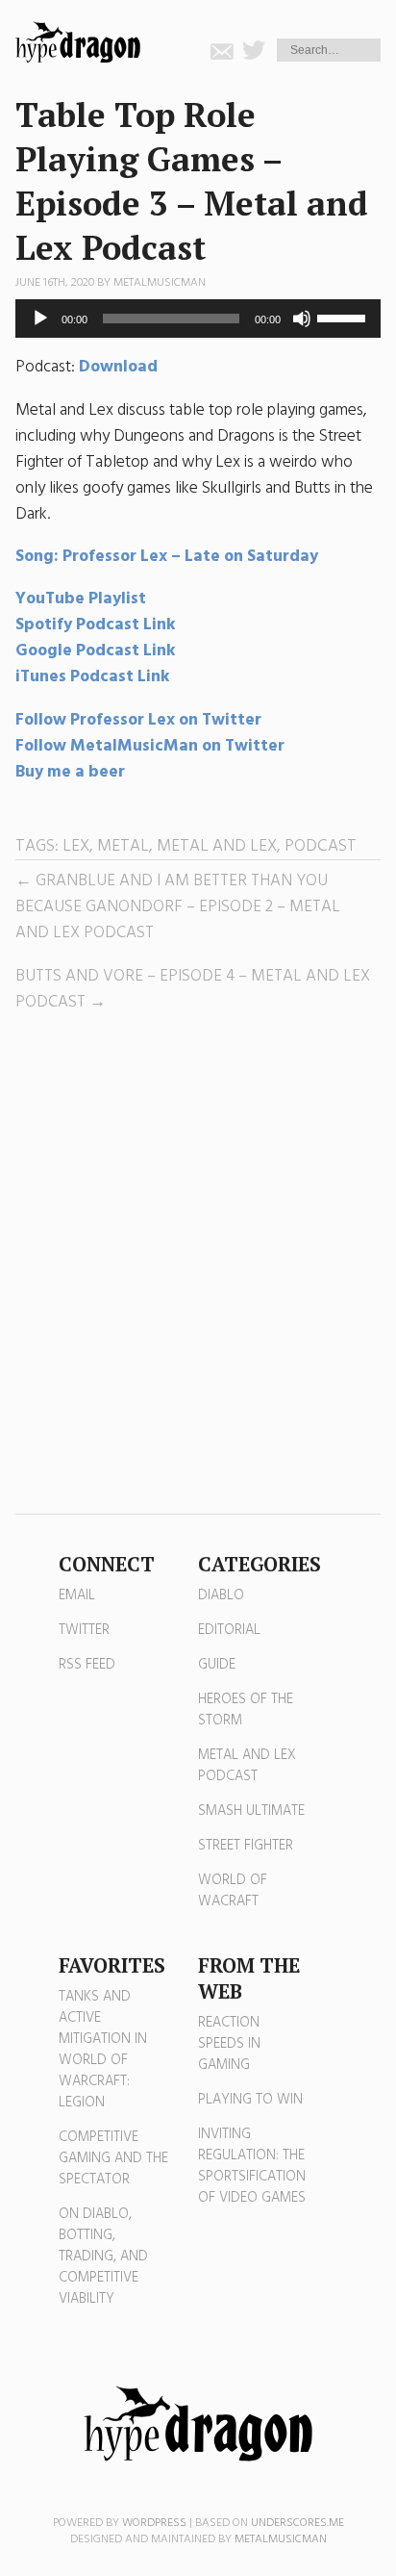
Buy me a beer (70, 772)
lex (76, 846)
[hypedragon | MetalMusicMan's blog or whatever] (198, 2424)
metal (123, 846)
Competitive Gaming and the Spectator (113, 2158)
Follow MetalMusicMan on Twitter (150, 746)
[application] (198, 319)
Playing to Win (250, 2100)
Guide (217, 1665)
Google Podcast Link (96, 651)
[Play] (40, 319)
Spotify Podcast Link (96, 625)
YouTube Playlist (81, 599)
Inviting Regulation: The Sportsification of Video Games (252, 2166)
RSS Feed (87, 1665)
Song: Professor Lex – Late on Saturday (167, 557)
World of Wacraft (233, 1891)
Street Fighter (246, 1846)
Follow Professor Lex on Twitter (140, 720)
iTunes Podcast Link (93, 677)
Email (77, 1595)
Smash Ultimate (251, 1811)
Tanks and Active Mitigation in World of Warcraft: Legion (103, 2050)
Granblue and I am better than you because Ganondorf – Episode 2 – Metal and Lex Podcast (178, 907)
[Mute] (302, 319)
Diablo (221, 1595)
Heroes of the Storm (246, 1710)
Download (118, 367)
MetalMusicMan (160, 283)
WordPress (154, 2523)
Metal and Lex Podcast (247, 1766)
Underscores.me (297, 2523)
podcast (321, 846)
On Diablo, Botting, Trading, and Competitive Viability (103, 2257)
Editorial (229, 1630)
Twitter (84, 1630)
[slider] (344, 317)
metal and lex (217, 846)
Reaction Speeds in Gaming (229, 2044)
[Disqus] (198, 1264)
